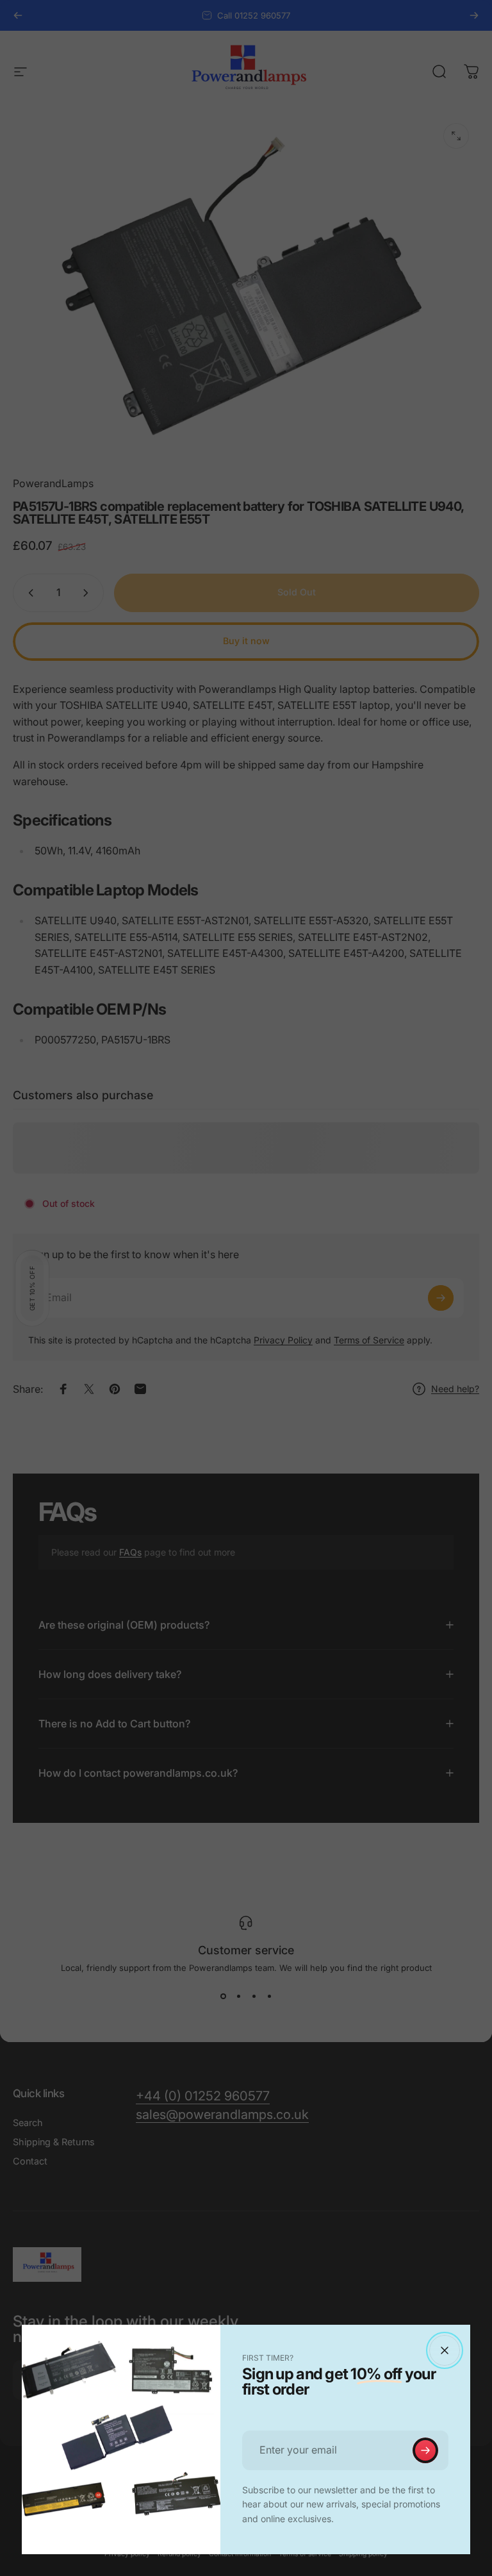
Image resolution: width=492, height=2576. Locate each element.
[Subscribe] (425, 2450)
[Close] (445, 2350)
